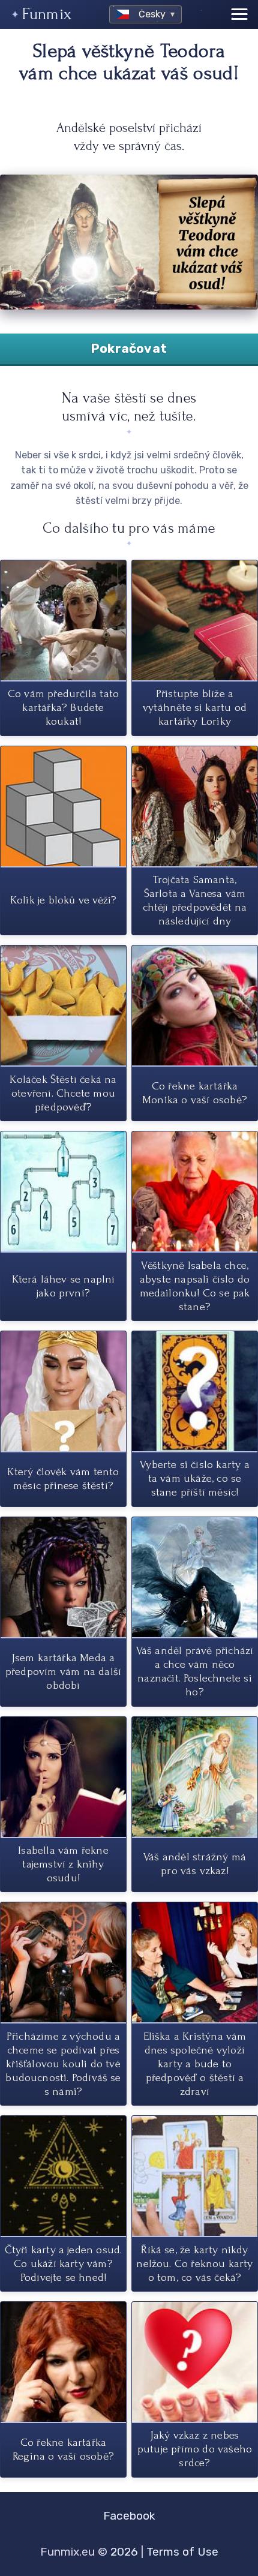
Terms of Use (182, 2552)
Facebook (129, 2516)
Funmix (47, 14)
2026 (124, 2552)
